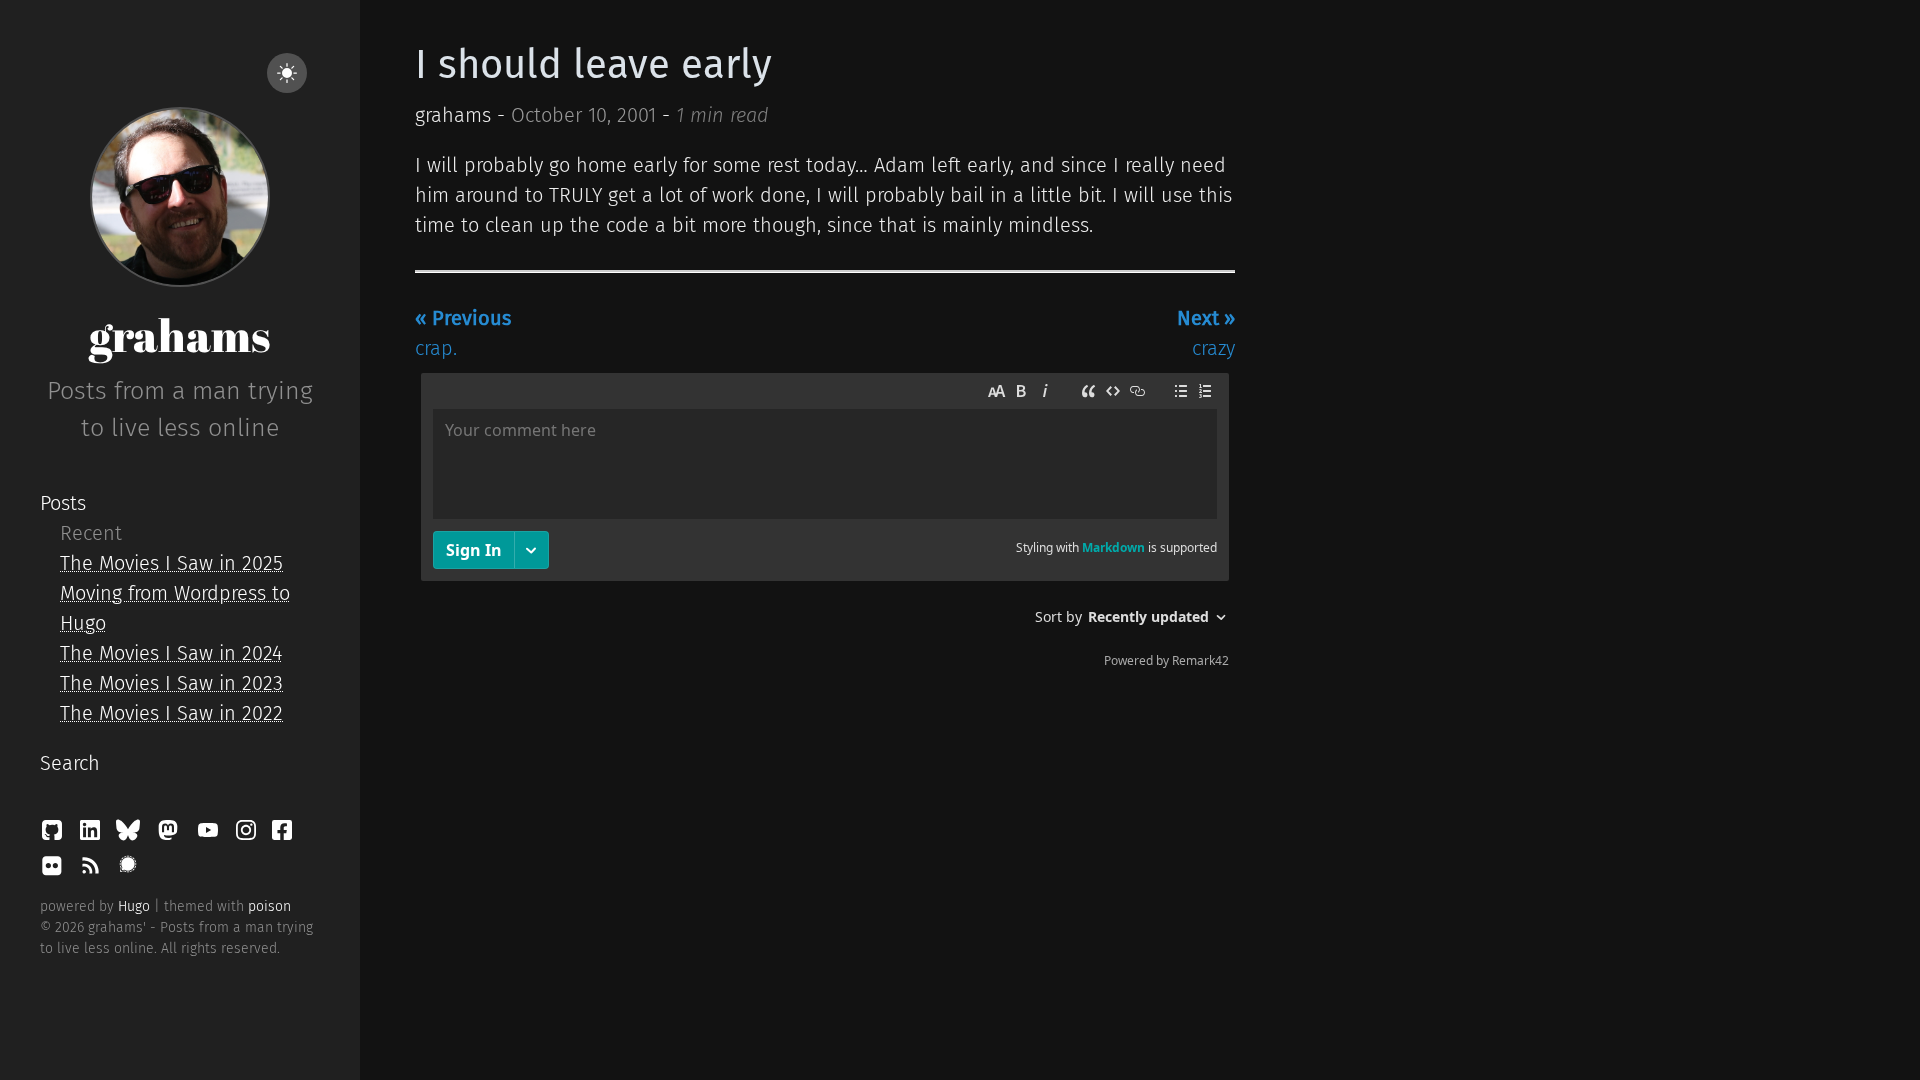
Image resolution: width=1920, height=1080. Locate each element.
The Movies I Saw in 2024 (171, 653)
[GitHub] (55, 835)
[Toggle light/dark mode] (287, 73)
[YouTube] (211, 835)
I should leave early (593, 65)
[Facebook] (282, 835)
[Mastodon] (171, 835)
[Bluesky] (131, 835)
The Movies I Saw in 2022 (171, 713)
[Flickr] (55, 871)
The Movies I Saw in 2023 (171, 683)
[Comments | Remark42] (825, 525)
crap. (463, 333)
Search (70, 763)
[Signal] (128, 871)
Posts (63, 503)
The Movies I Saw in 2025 (171, 563)
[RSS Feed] (93, 871)
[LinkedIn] (93, 835)
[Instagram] (249, 835)
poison (269, 906)
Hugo (134, 906)
